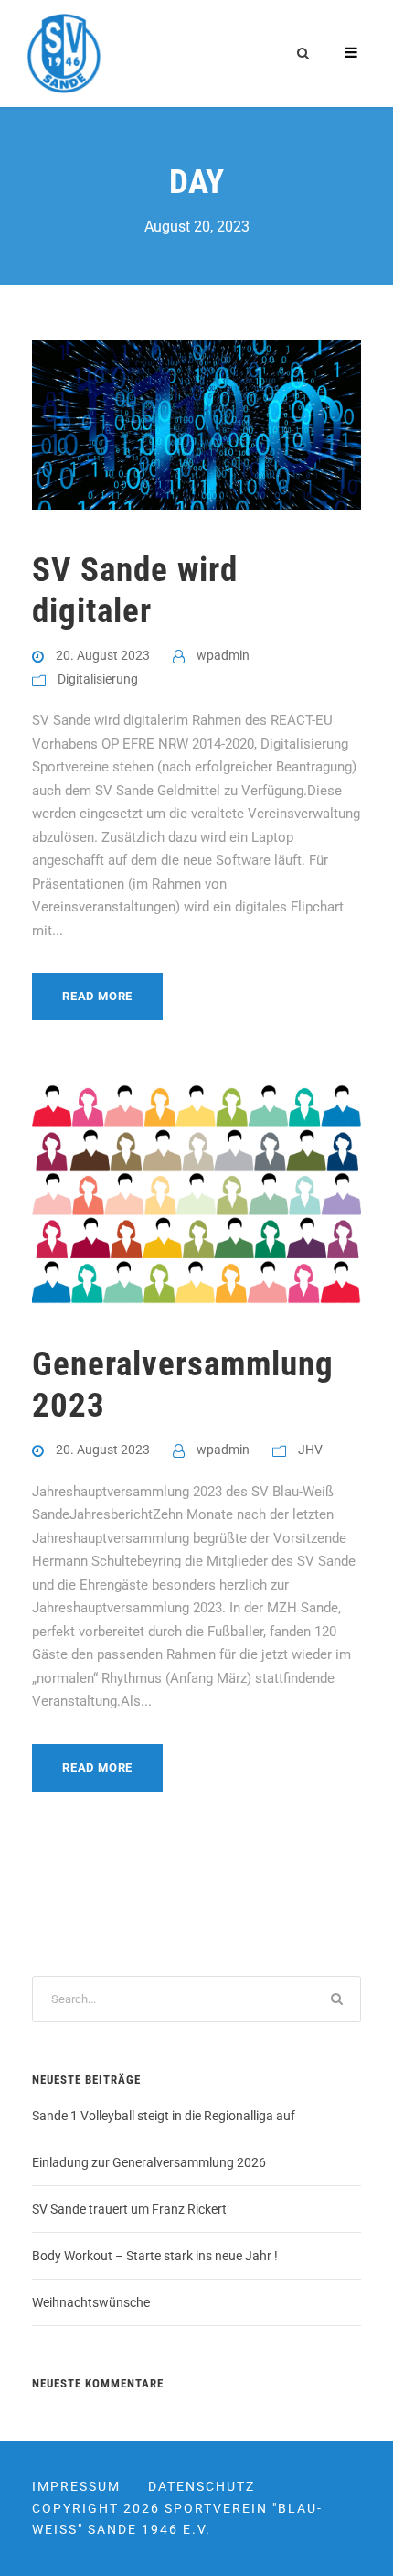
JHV (310, 1450)
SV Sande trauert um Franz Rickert (129, 2209)
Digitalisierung (98, 679)
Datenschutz (202, 2486)
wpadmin (223, 655)
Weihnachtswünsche (91, 2302)
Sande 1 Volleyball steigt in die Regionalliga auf (164, 2116)
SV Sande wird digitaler (135, 590)
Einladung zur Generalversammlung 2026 (149, 2162)
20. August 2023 (103, 655)
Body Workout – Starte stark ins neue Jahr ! (155, 2256)
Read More (97, 996)
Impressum (76, 2486)
